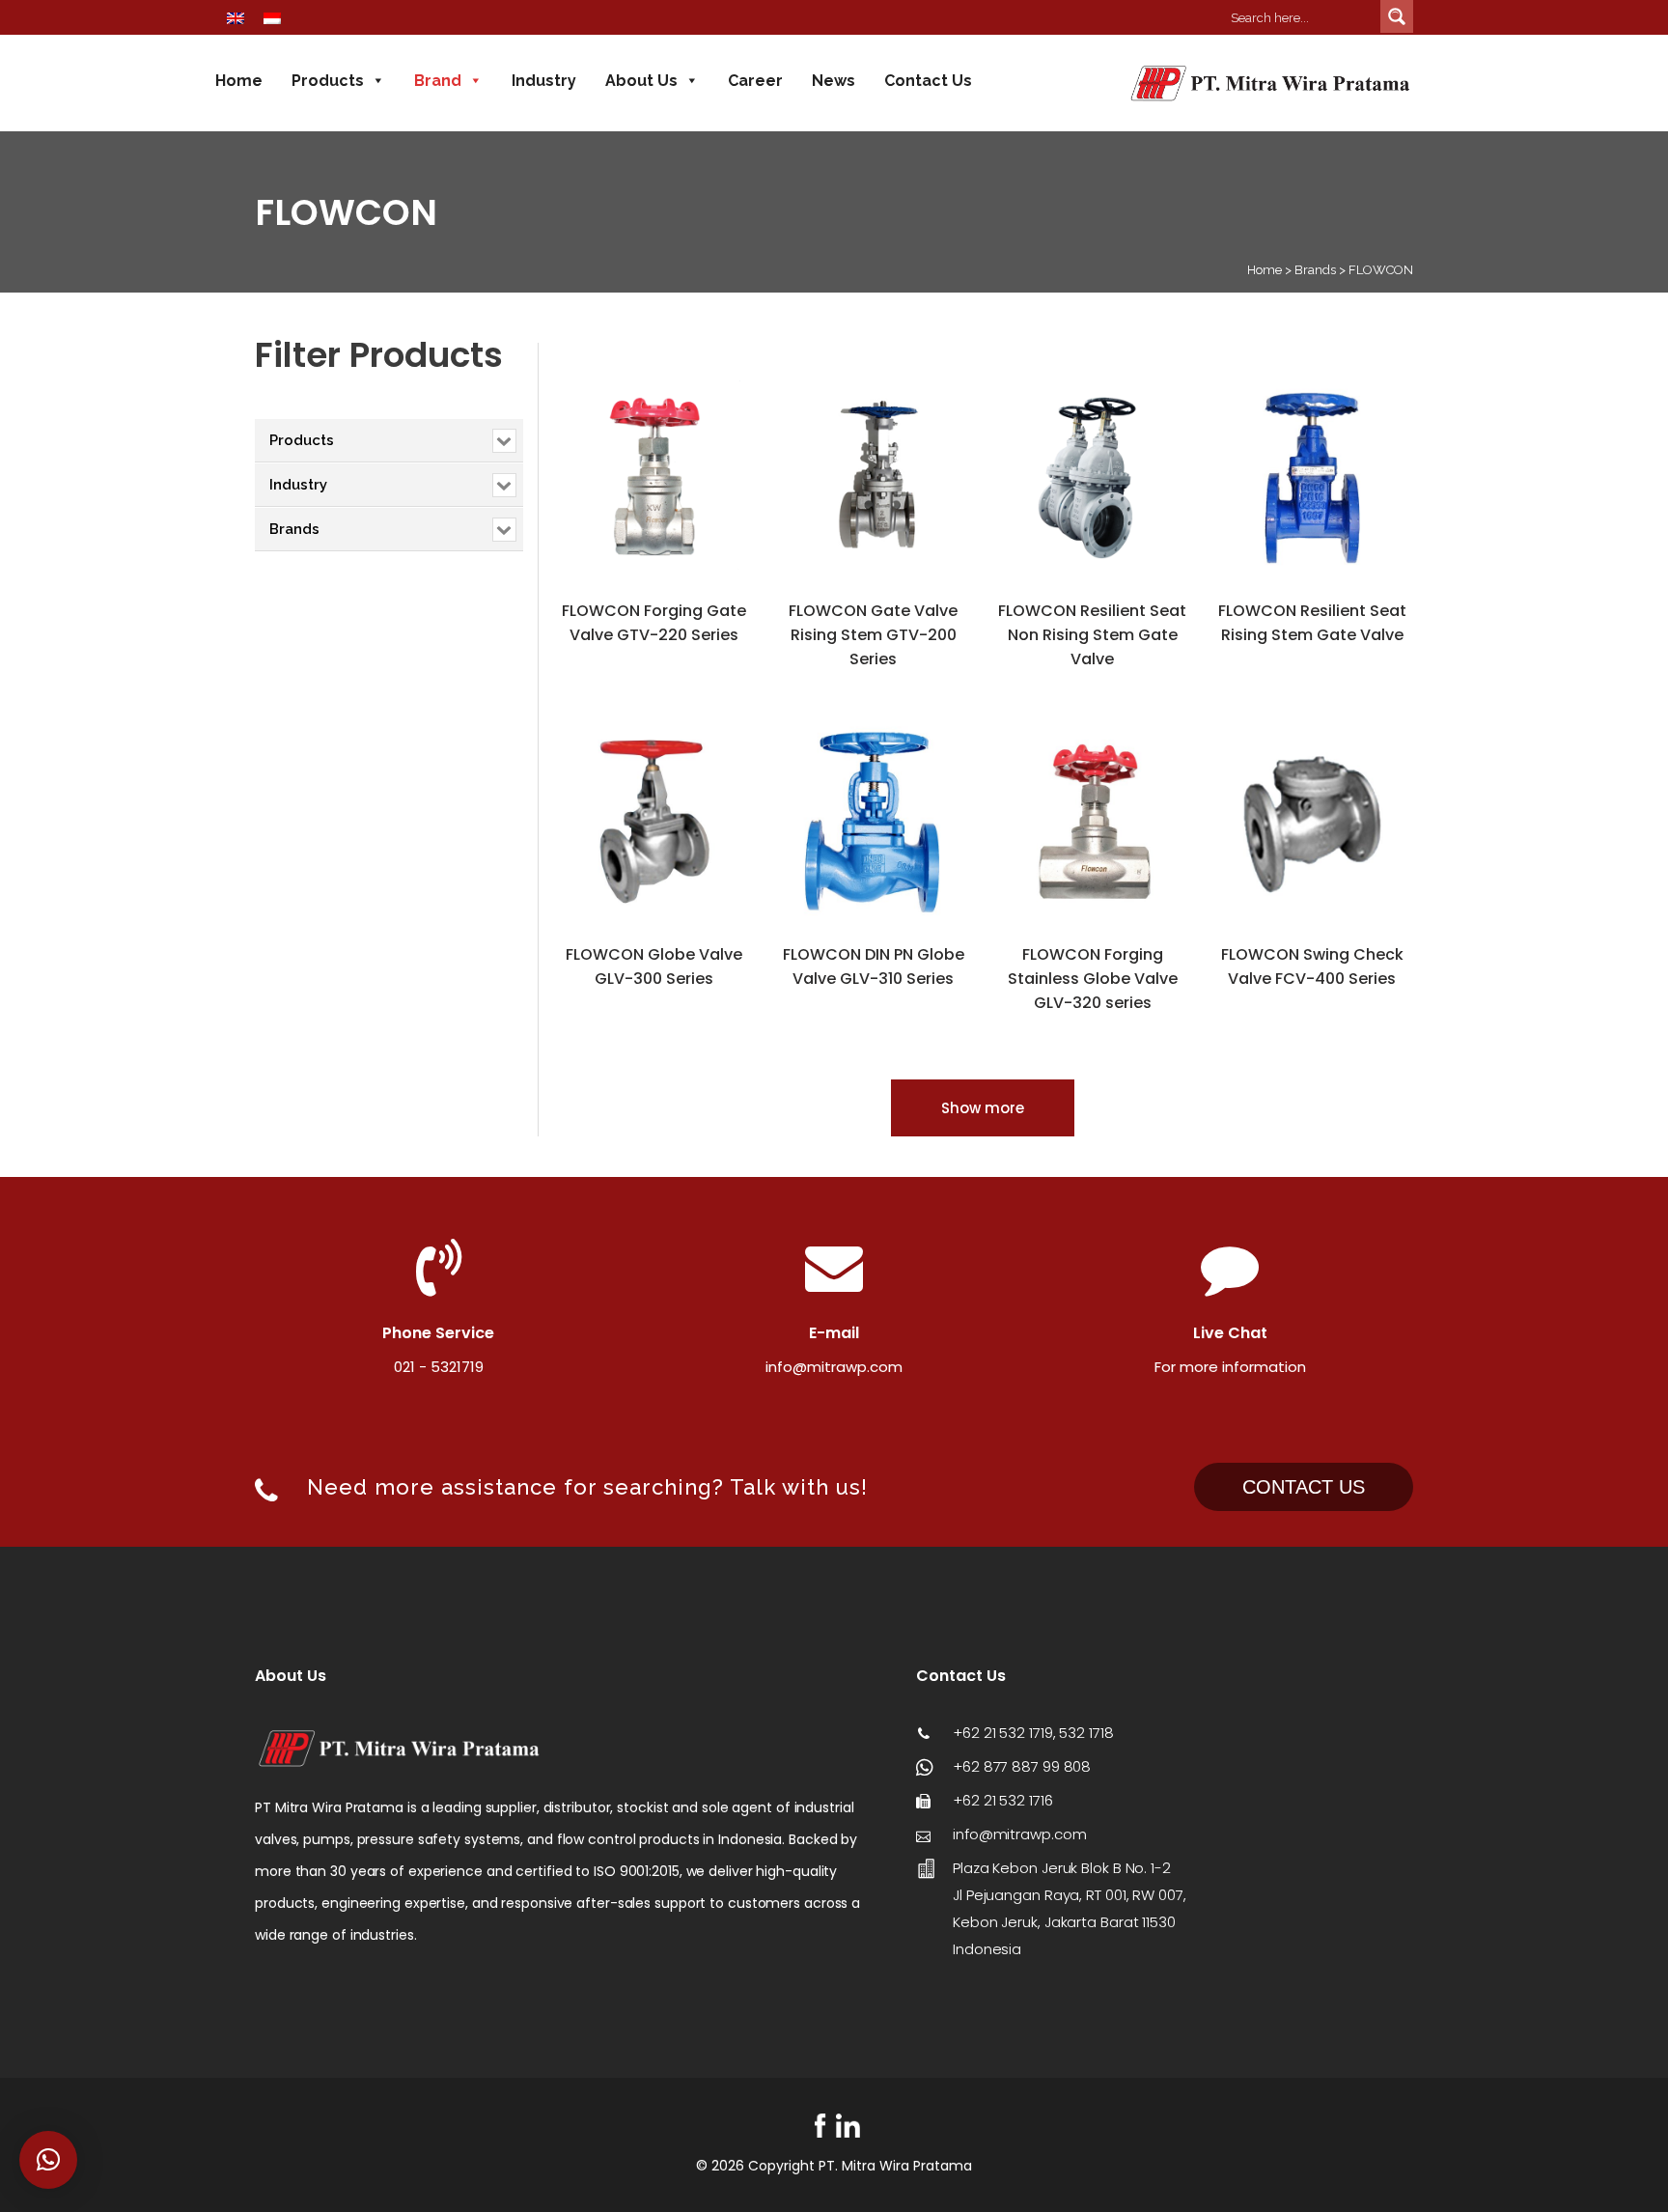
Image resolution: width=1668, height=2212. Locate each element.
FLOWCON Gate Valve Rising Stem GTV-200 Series (873, 635)
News (834, 81)
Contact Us (928, 81)
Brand (438, 81)
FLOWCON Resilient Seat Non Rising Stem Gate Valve (1092, 635)
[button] (48, 2160)
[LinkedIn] (848, 2126)
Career (755, 81)
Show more (983, 1108)
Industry (544, 81)
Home (239, 81)
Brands (1315, 270)
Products (328, 81)
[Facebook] (820, 2126)
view (584, 391)
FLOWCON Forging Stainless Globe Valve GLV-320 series (1093, 979)
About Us (641, 81)
